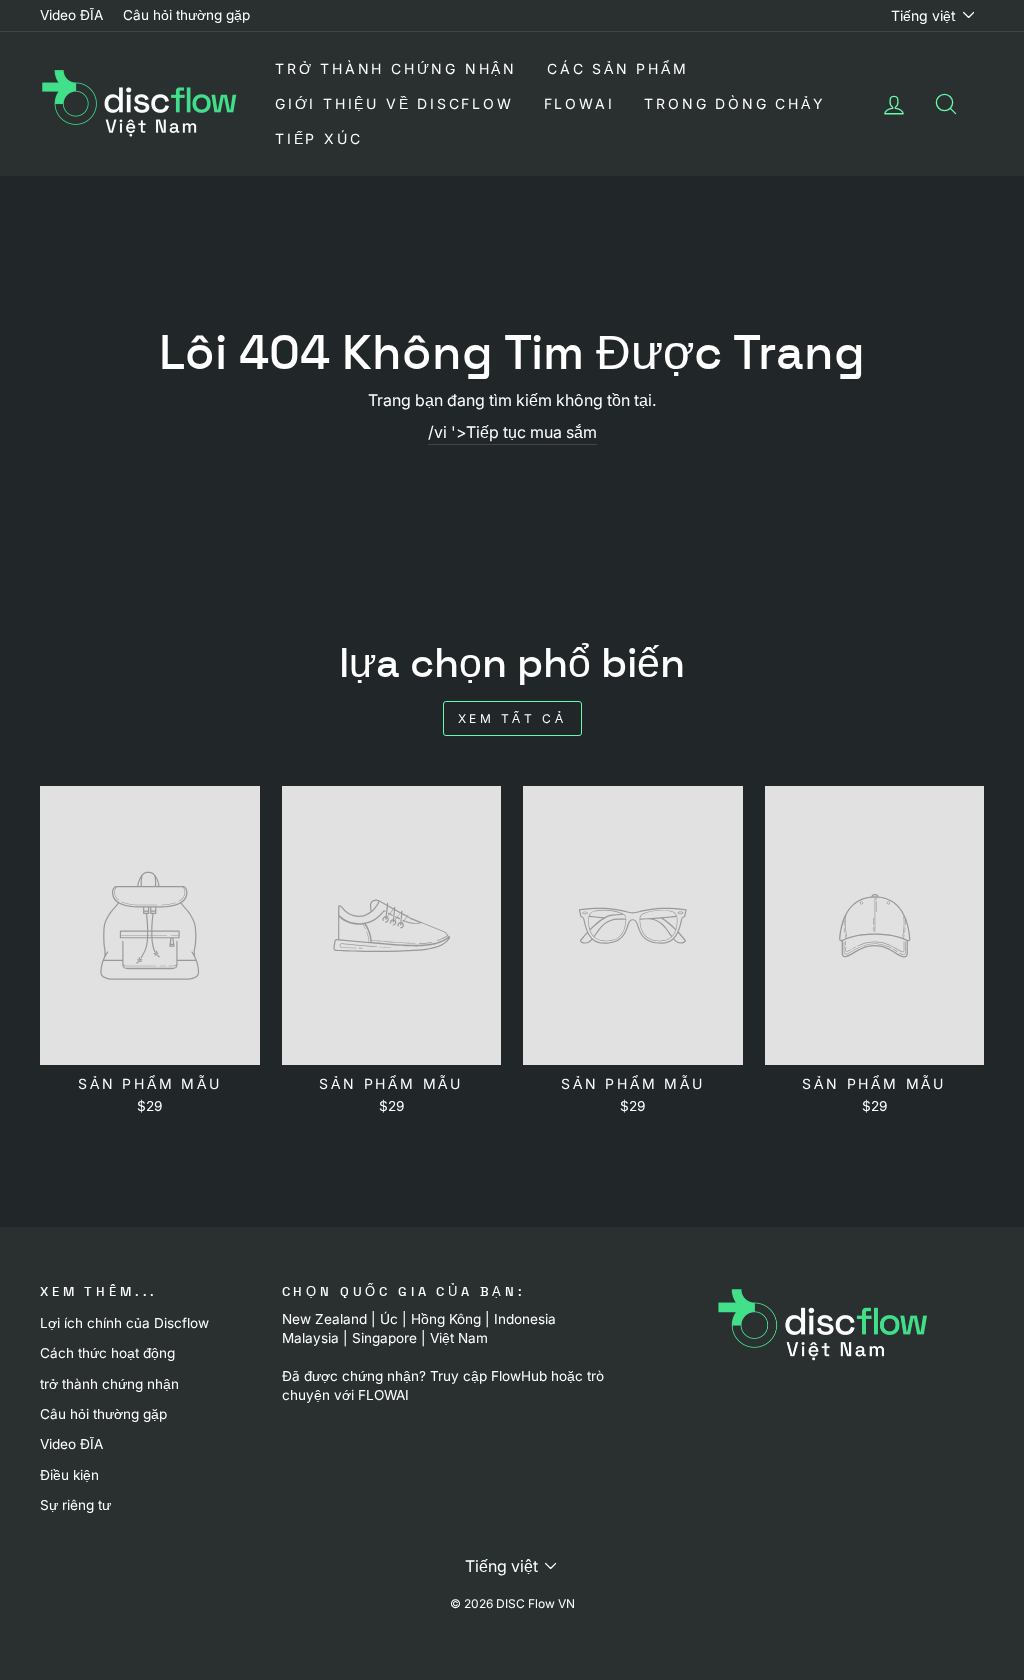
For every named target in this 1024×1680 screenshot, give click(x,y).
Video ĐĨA (71, 15)
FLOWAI (579, 103)
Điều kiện (69, 1475)
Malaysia (310, 1338)
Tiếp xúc (318, 138)
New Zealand (324, 1319)
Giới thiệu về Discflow (394, 103)
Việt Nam (459, 1338)
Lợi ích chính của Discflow (124, 1323)
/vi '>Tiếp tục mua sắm (512, 432)
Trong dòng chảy (734, 103)
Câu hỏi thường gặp (186, 15)
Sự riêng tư (75, 1505)
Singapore (384, 1338)
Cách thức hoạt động (107, 1353)
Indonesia (525, 1319)
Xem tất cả (512, 718)
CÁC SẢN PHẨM (618, 68)
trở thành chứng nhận (396, 68)
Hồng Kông (446, 1319)
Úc (389, 1319)
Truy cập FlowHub (488, 1376)
